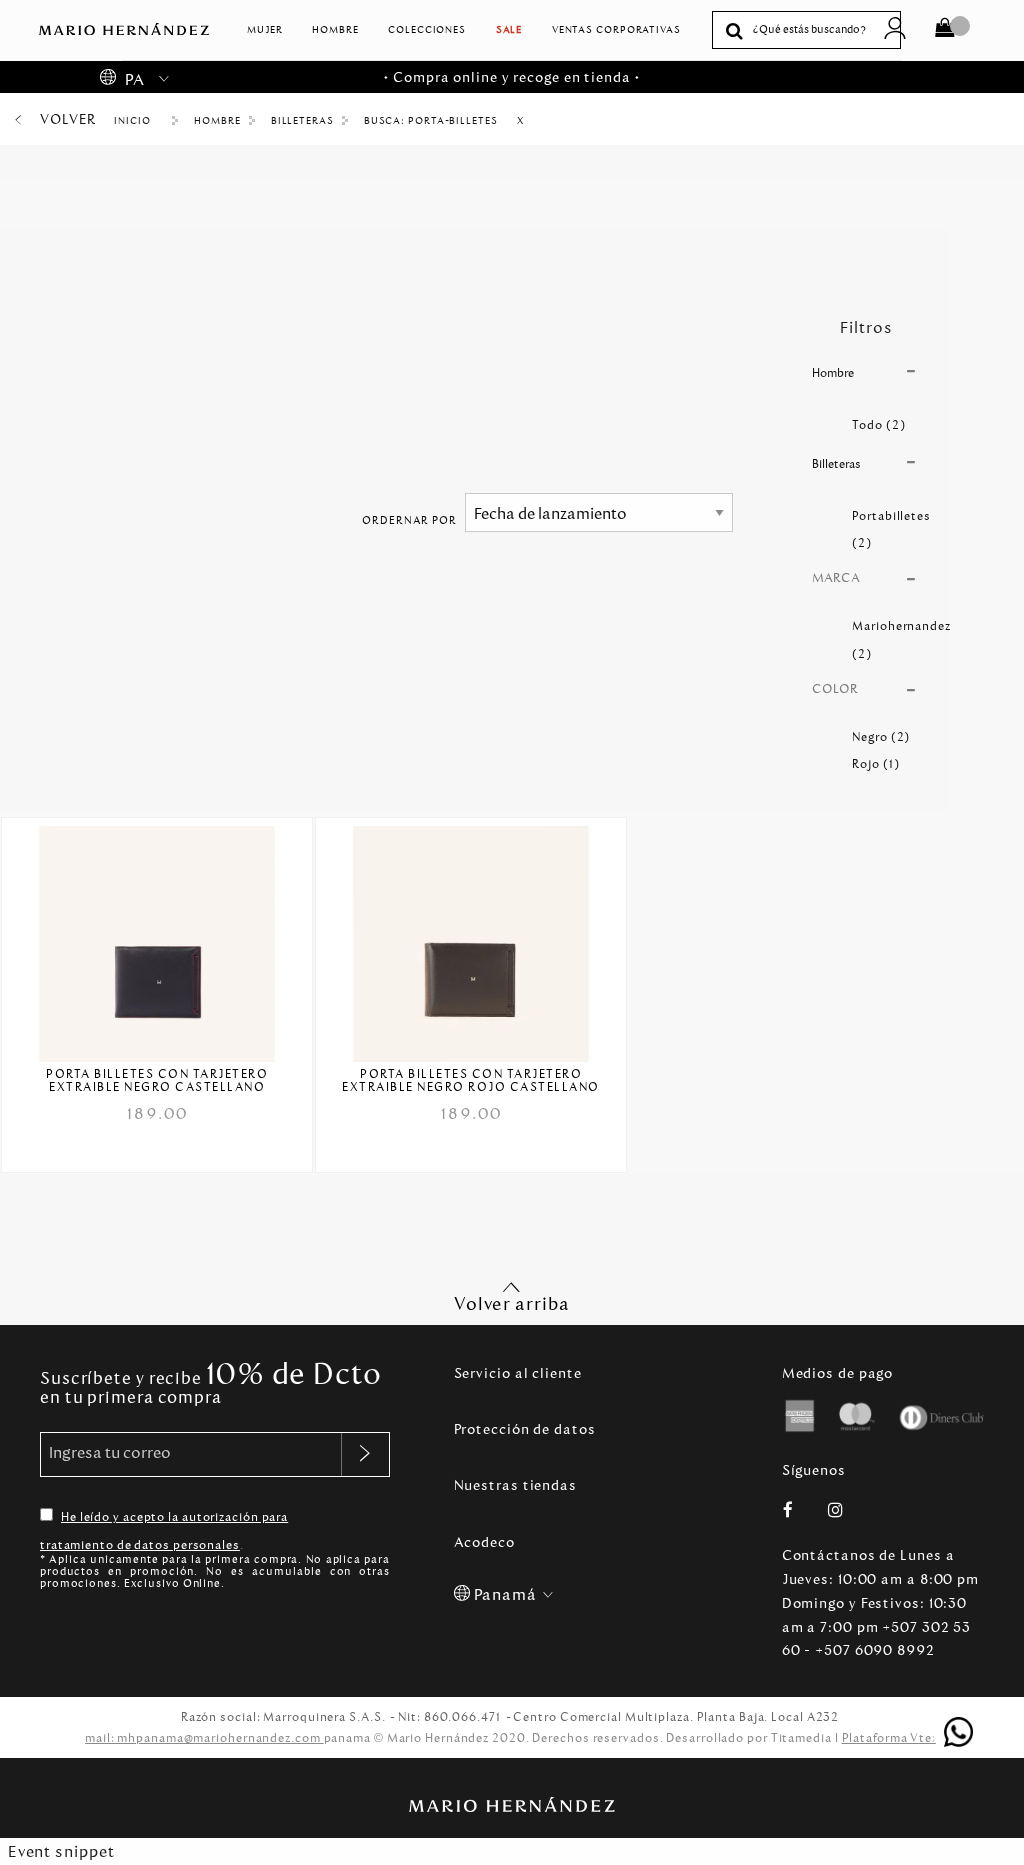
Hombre (335, 29)
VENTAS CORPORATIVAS (616, 29)
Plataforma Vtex (891, 1738)
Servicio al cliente (518, 1373)
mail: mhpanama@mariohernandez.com (204, 1738)
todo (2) (878, 425)
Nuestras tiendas (515, 1485)
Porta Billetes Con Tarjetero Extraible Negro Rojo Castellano (471, 1081)
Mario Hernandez (139, 120)
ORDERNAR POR (409, 520)
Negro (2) (881, 737)
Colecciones (427, 29)
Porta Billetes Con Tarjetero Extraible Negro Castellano (157, 1081)
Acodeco (484, 1542)
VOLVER (68, 119)
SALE (509, 29)
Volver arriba (512, 1304)
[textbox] (821, 30)
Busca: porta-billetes (431, 120)
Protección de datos (525, 1429)
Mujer (265, 29)
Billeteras (302, 120)
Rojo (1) (875, 764)
